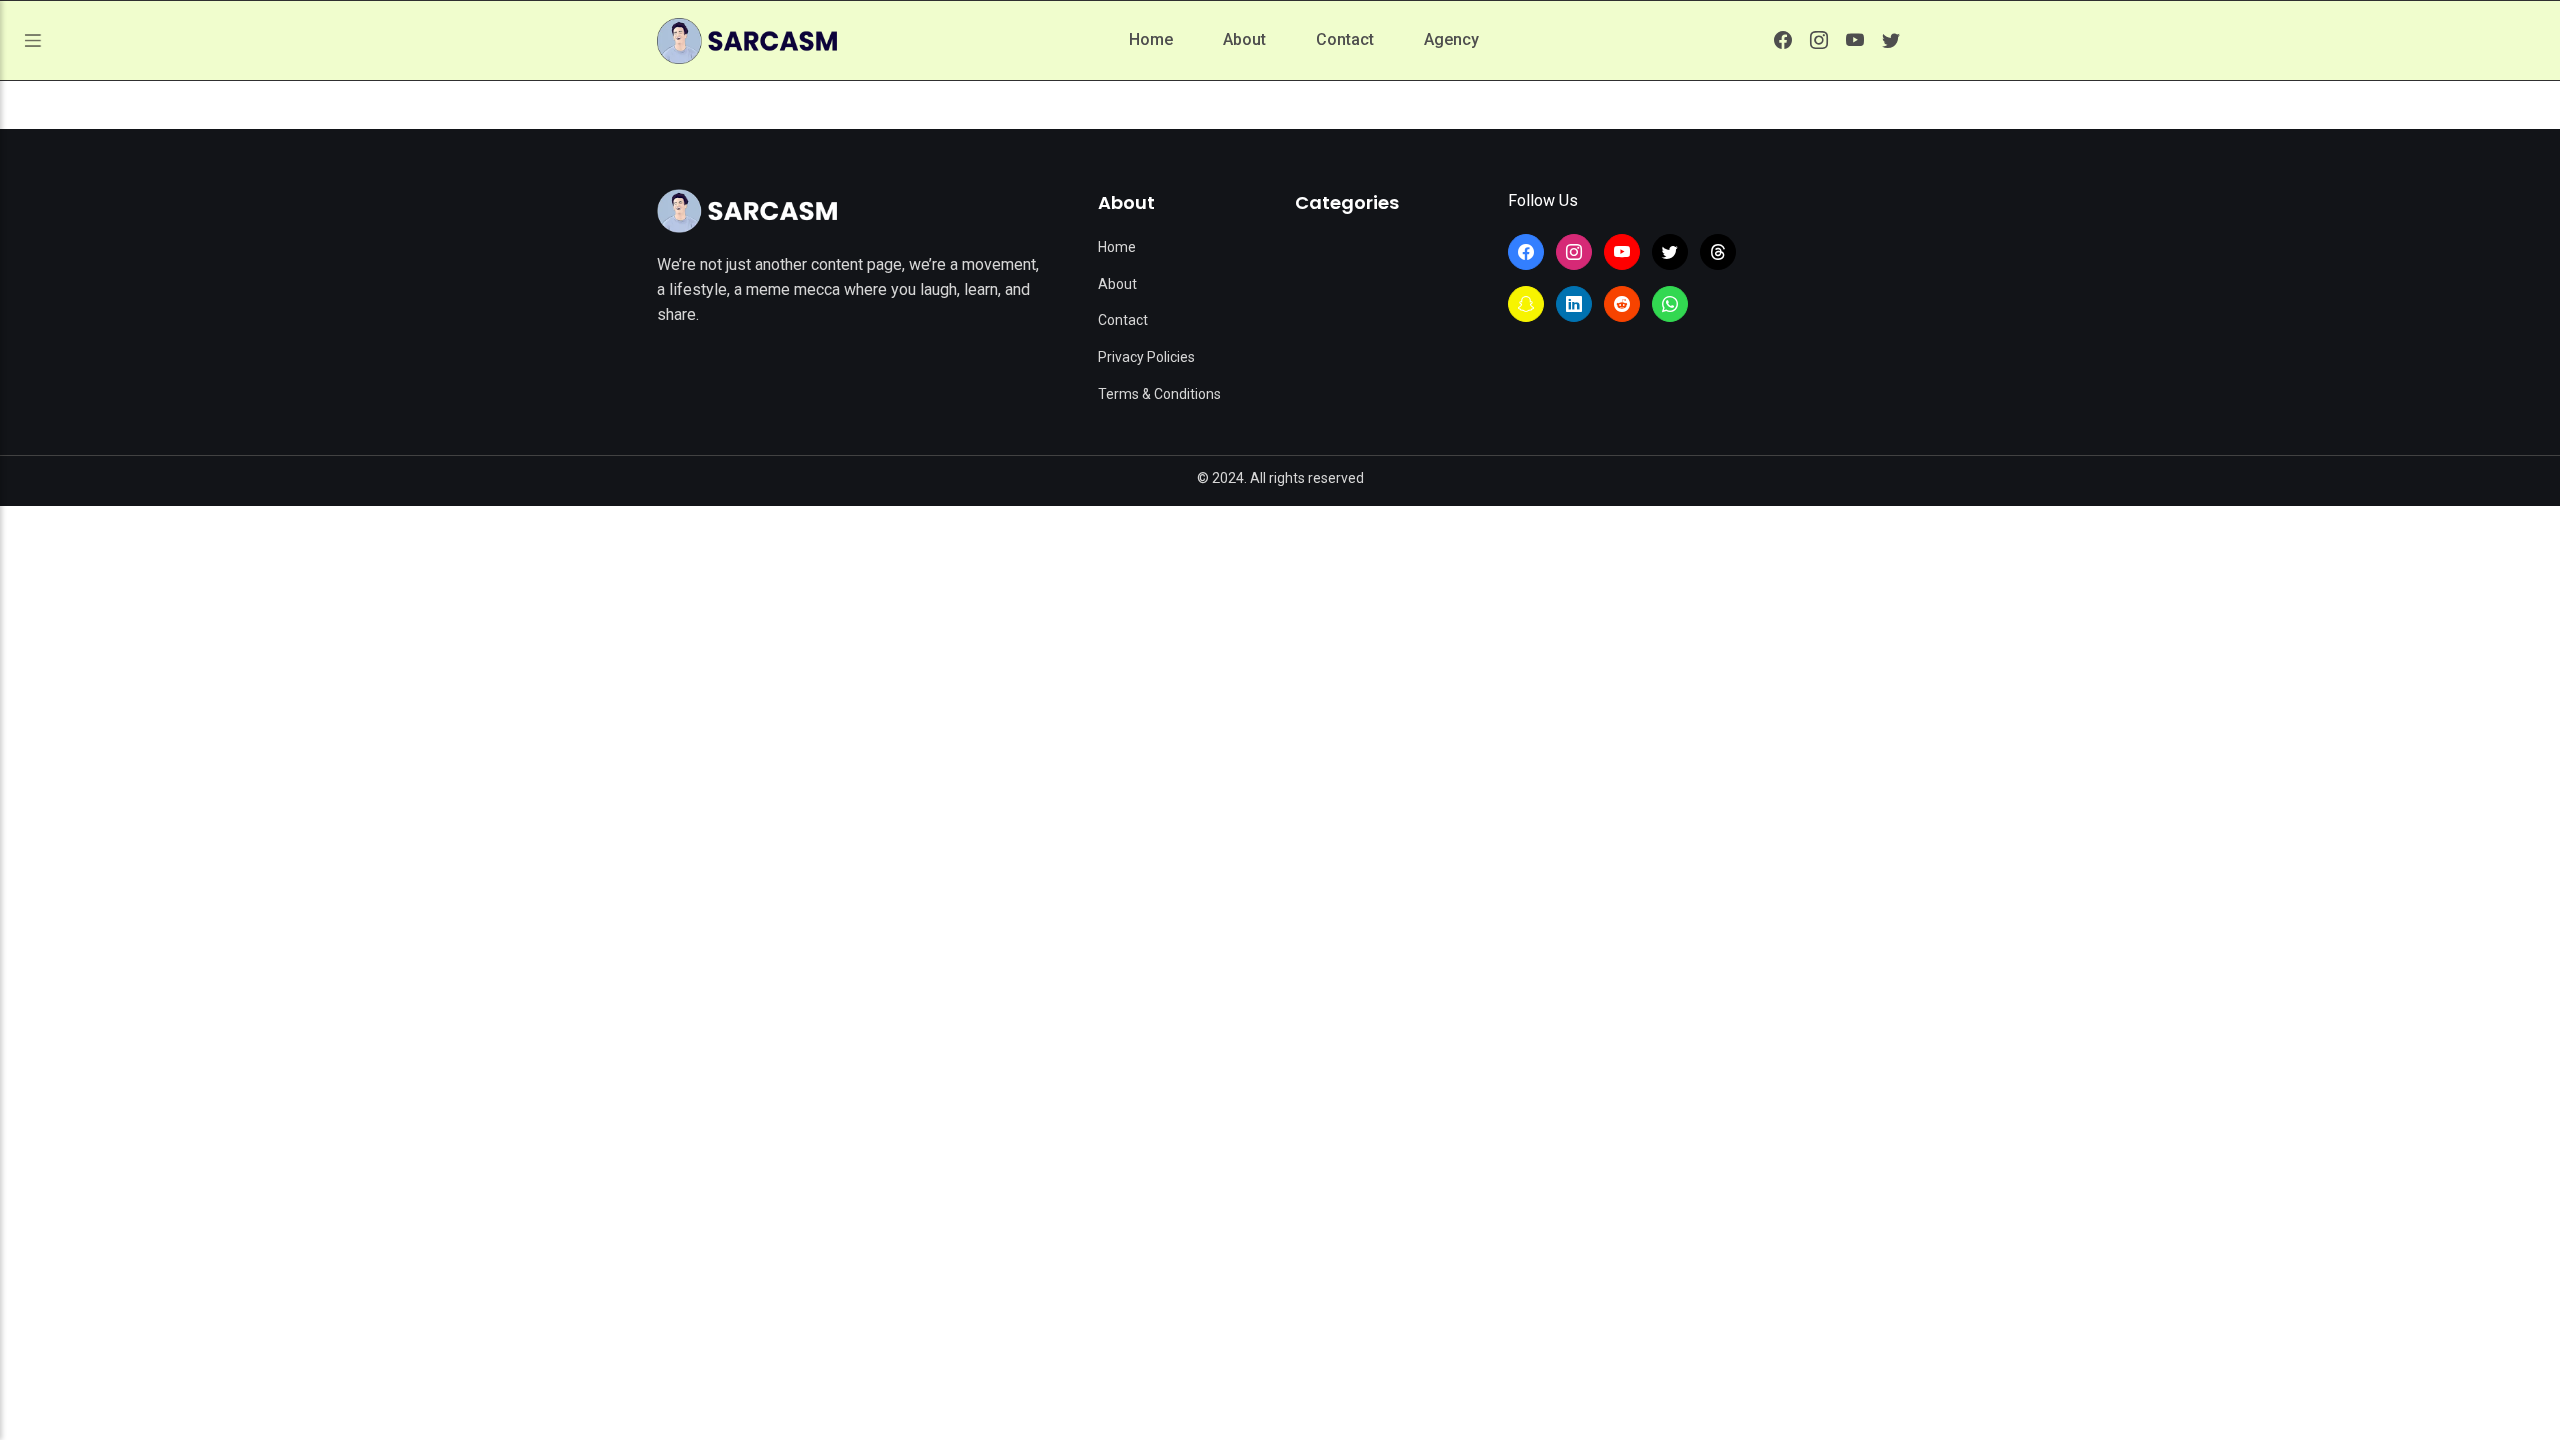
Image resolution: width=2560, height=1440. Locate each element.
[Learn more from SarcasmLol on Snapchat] (1526, 304)
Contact (1345, 39)
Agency (1451, 39)
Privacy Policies (1146, 357)
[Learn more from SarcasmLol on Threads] (1718, 252)
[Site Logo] (747, 211)
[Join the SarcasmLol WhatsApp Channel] (1670, 304)
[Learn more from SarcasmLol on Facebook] (1783, 40)
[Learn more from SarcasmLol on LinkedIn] (1574, 304)
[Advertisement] (1280, 656)
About (1244, 39)
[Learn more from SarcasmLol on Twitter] (1891, 40)
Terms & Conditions (1159, 394)
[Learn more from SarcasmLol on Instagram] (1819, 40)
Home (1151, 39)
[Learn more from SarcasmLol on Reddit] (1622, 304)
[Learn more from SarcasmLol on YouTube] (1855, 40)
